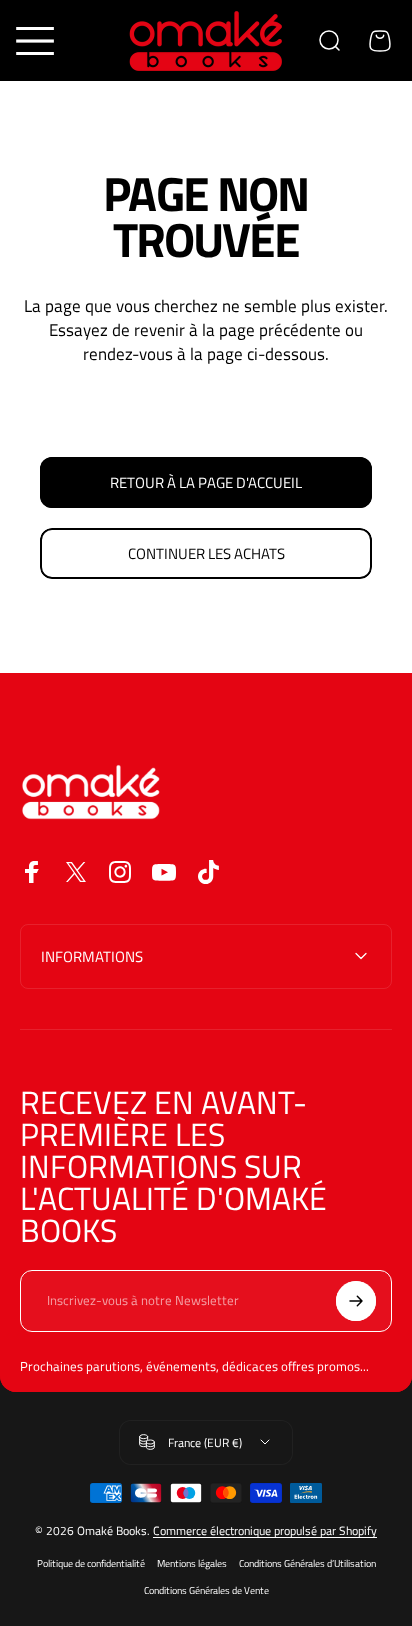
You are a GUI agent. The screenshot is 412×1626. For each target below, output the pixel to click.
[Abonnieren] (356, 1301)
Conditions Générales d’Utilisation (307, 1563)
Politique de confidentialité (91, 1563)
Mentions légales (192, 1563)
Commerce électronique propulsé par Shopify (265, 1530)
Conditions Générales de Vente (206, 1590)
